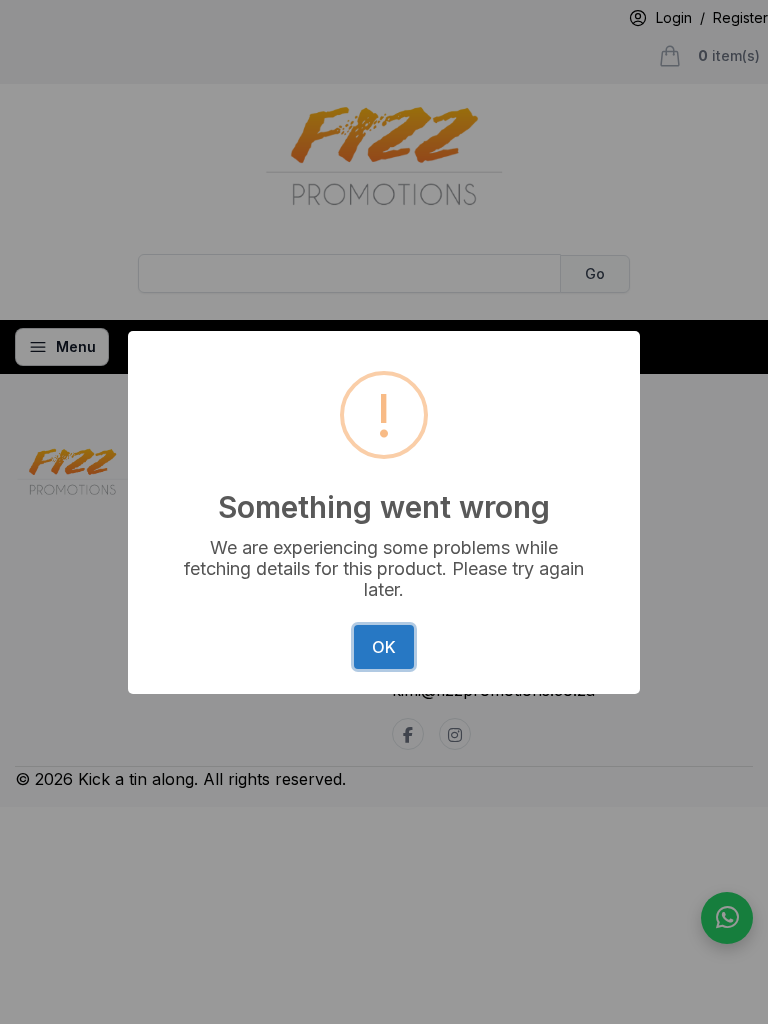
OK (384, 647)
